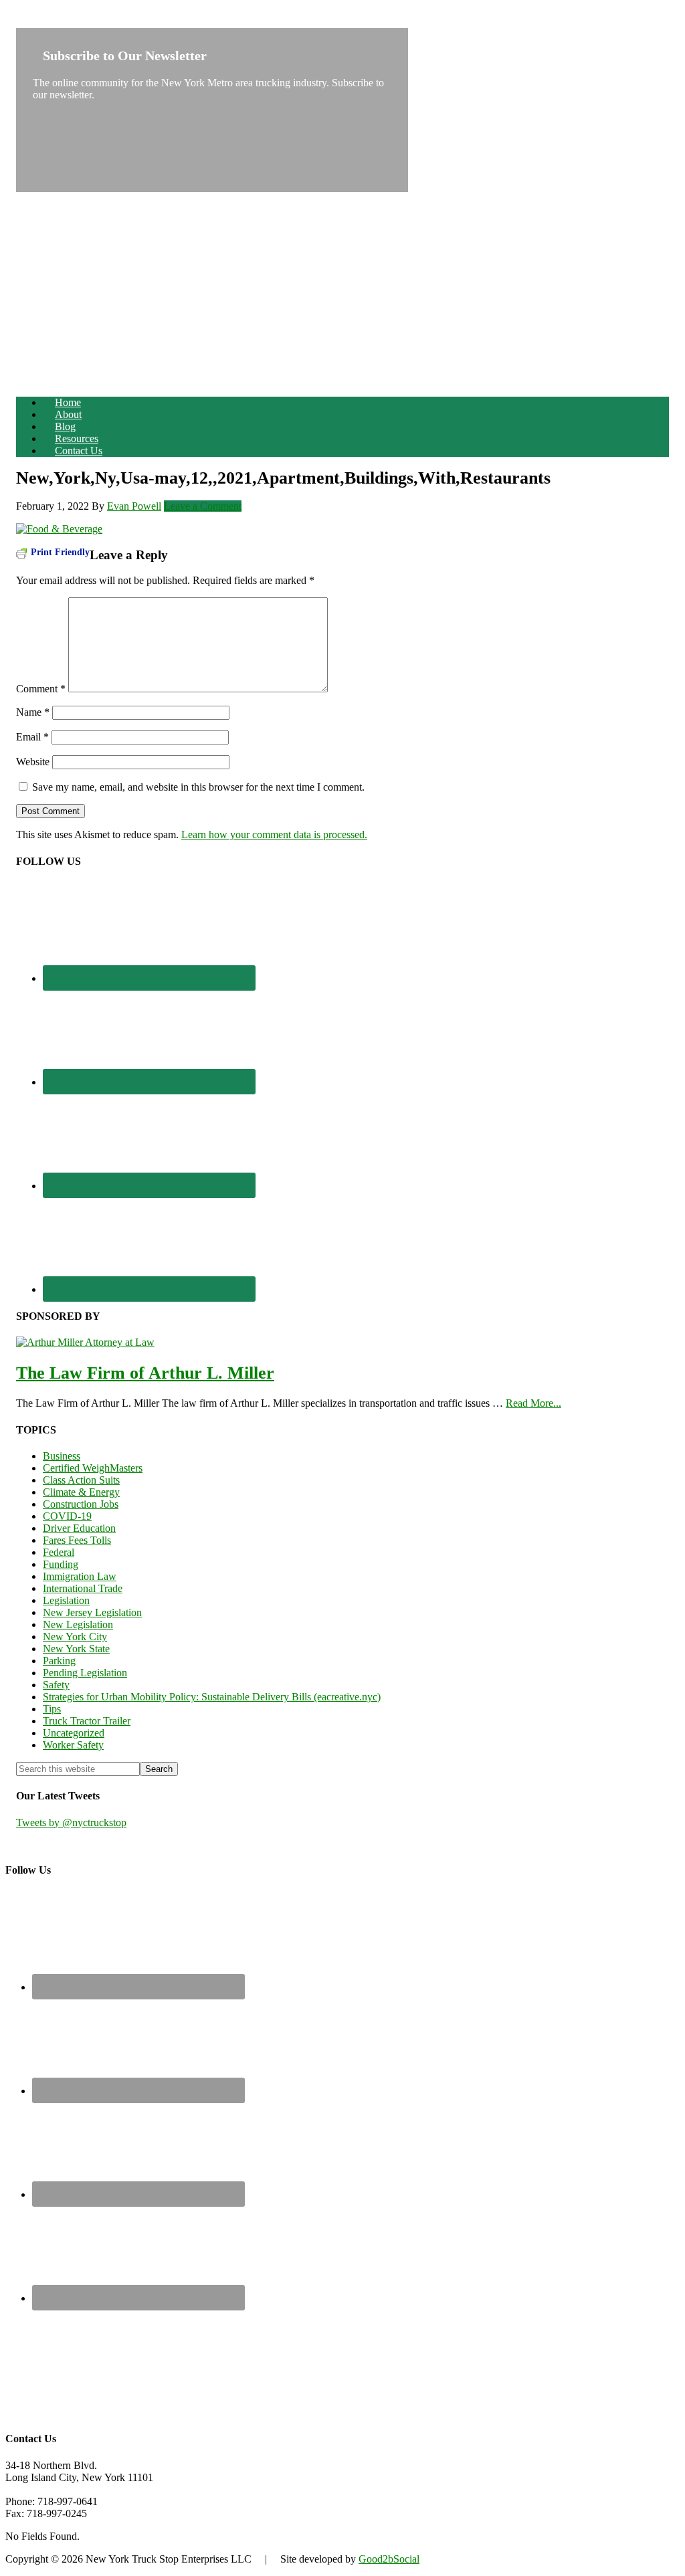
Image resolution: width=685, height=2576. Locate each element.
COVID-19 (67, 1516)
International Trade (83, 1588)
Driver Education (79, 1528)
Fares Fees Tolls (77, 1540)
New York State (76, 1649)
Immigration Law (80, 1576)
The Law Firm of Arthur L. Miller (145, 1373)
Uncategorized (74, 1733)
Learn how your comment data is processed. (274, 834)
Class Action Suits (81, 1480)
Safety (56, 1685)
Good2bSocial (389, 2559)
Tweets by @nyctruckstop (71, 1822)
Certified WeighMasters (93, 1468)
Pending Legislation (85, 1673)
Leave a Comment (203, 506)
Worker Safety (73, 1745)
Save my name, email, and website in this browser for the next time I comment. (198, 787)
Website (33, 762)
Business (62, 1456)
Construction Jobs (81, 1504)
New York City (75, 1637)
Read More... (533, 1403)
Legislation (66, 1600)
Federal (59, 1552)
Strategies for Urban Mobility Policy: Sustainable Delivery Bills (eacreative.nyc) (212, 1697)
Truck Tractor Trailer (87, 1721)
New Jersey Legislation (92, 1612)
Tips (52, 1709)
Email (32, 737)
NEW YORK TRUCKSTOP (79, 22)
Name (33, 712)
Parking (59, 1661)
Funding (61, 1564)
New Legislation (78, 1624)
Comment (41, 689)
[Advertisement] (342, 292)
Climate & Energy (81, 1492)
